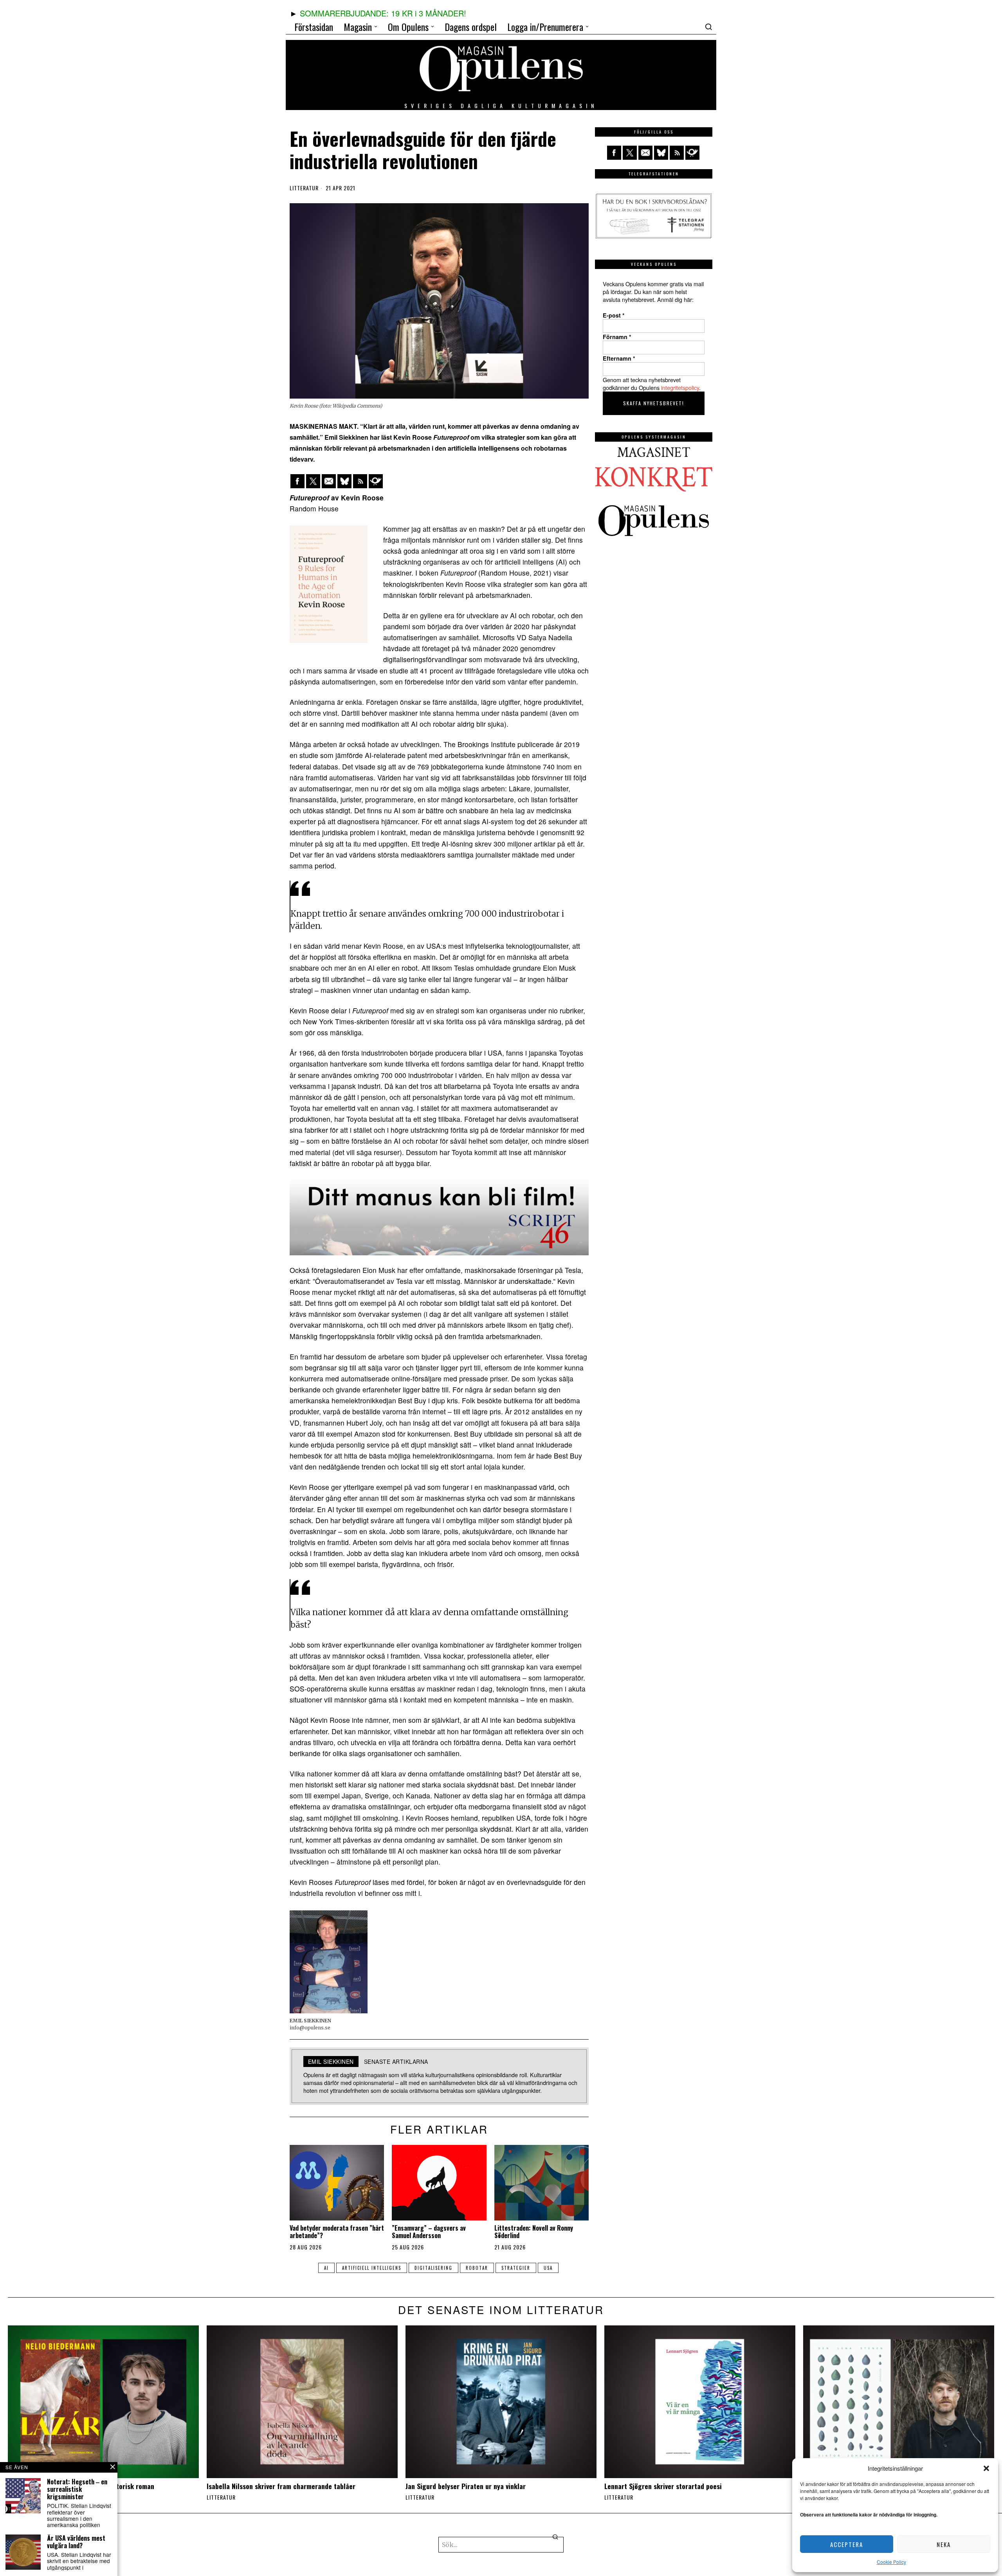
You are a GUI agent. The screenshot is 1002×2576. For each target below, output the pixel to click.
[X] (313, 481)
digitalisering (433, 2268)
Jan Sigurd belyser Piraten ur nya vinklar (466, 2486)
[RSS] (360, 481)
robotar (477, 2268)
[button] (986, 2468)
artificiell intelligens (372, 2268)
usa (548, 2268)
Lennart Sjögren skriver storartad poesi (663, 2486)
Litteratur (304, 188)
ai (326, 2268)
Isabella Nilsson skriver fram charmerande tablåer (281, 2486)
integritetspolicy (680, 387)
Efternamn (619, 358)
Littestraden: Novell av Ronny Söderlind (534, 2232)
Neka (944, 2544)
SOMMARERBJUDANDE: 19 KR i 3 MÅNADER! (383, 13)
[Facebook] (297, 481)
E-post (614, 315)
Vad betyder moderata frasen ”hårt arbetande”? (337, 2232)
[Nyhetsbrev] (376, 481)
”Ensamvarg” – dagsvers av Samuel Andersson (429, 2232)
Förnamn (617, 337)
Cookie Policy (891, 2562)
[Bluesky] (344, 481)
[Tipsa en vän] (329, 481)
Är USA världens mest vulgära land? (76, 2542)
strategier (516, 2268)
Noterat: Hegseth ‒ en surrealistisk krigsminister (77, 2489)
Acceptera (847, 2544)
